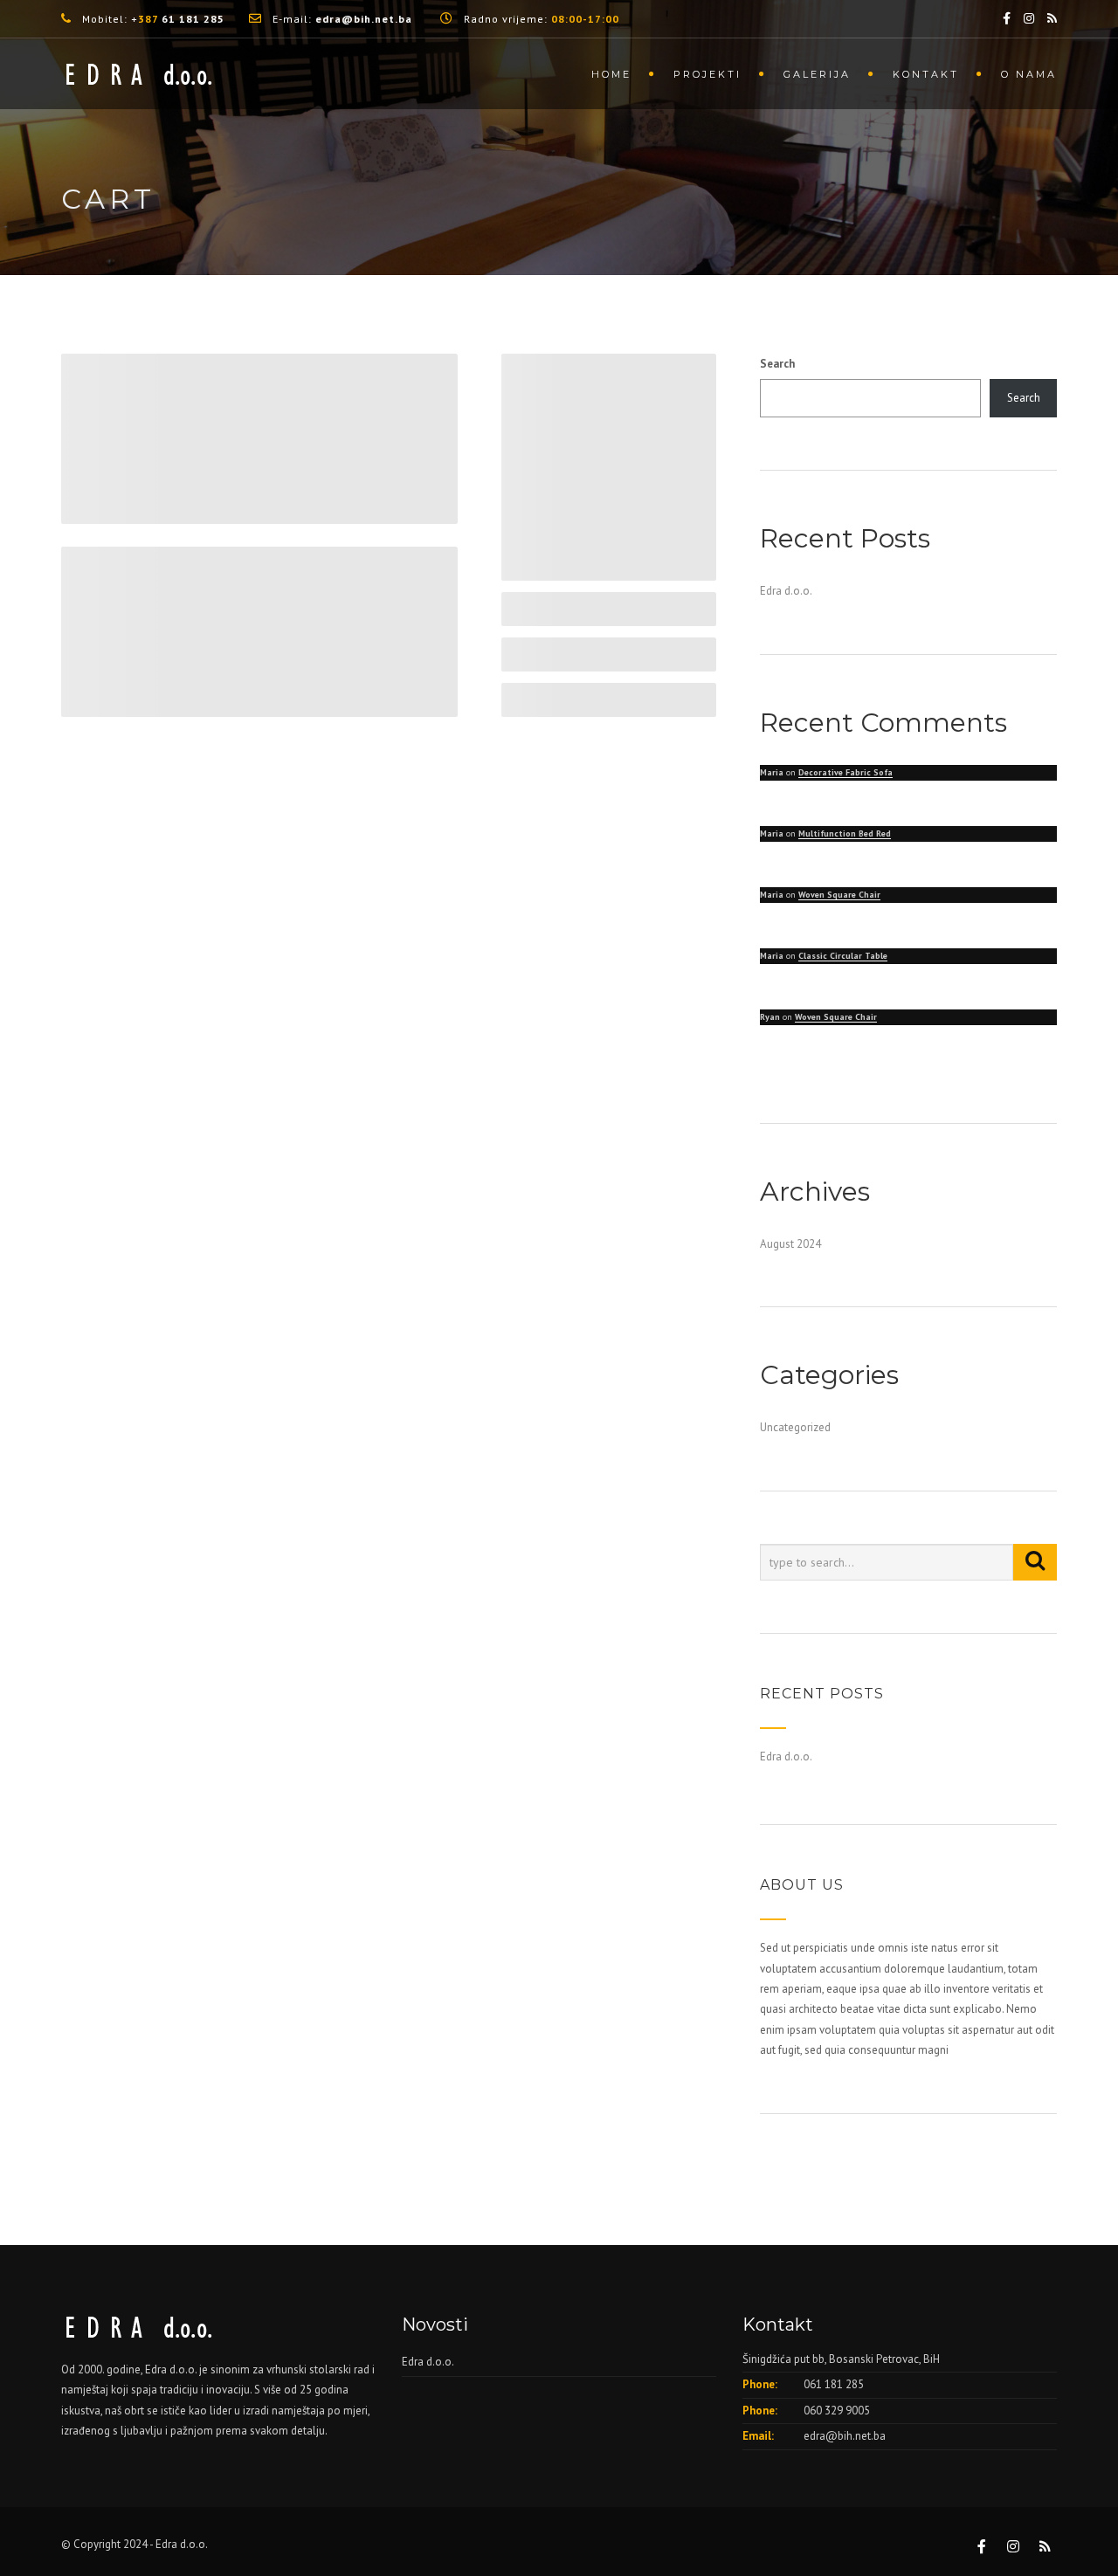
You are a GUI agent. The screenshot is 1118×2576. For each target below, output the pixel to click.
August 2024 (790, 1244)
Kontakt (926, 74)
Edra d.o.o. (786, 591)
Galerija (817, 74)
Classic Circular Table (843, 956)
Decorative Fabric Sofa (845, 772)
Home (611, 74)
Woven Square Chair (839, 895)
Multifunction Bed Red (845, 833)
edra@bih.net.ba (845, 2436)
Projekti (707, 74)
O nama (1029, 74)
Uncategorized (795, 1427)
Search (777, 364)
